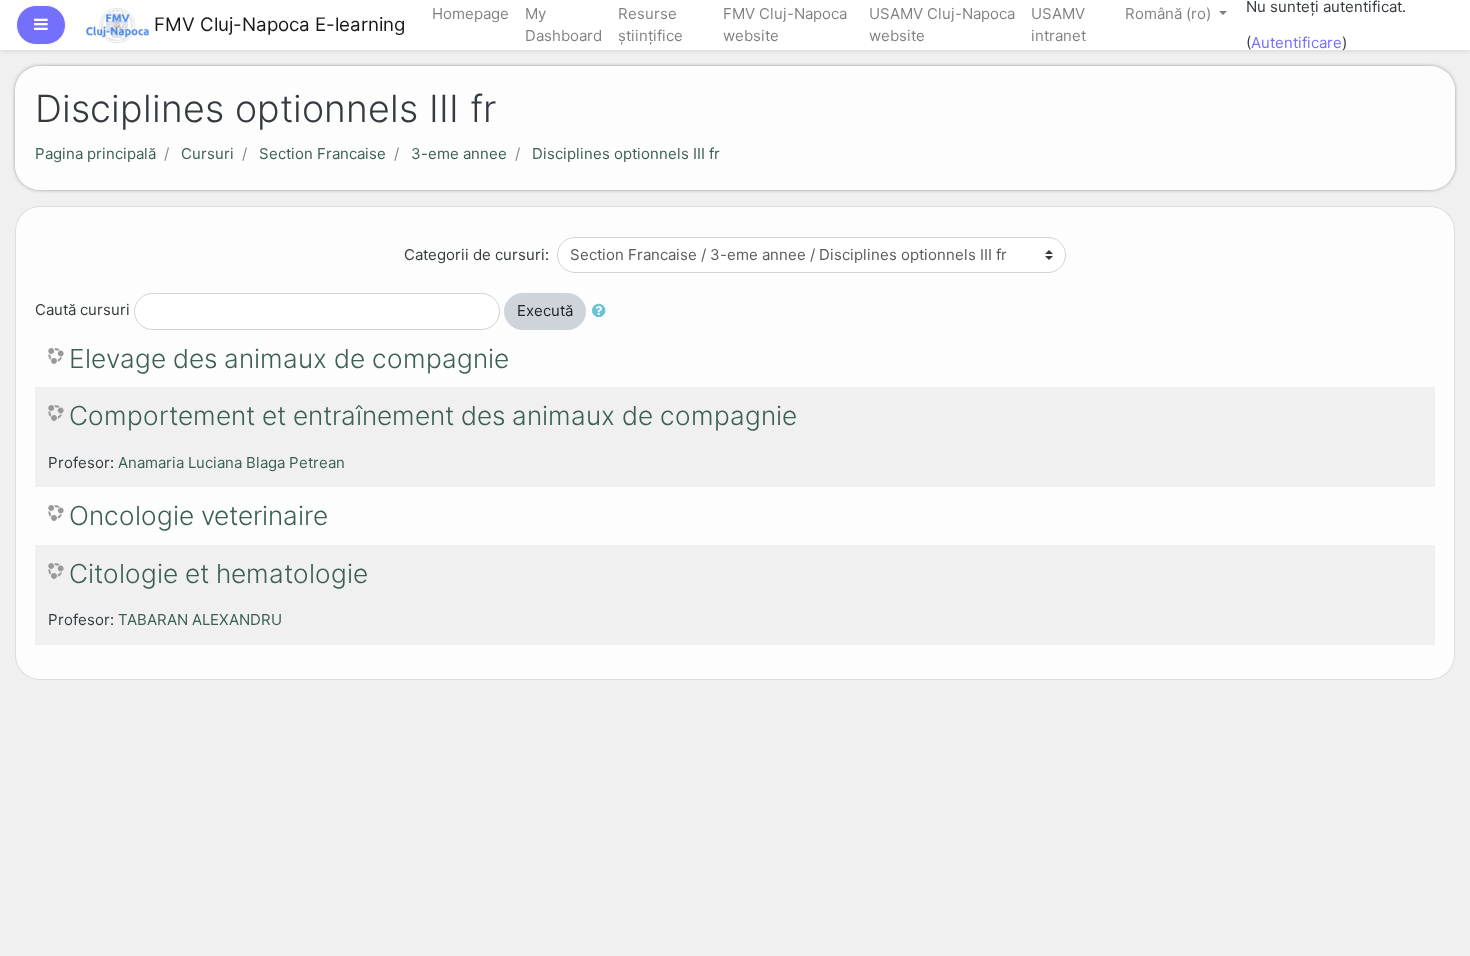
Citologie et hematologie (218, 573)
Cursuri (207, 153)
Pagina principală (95, 153)
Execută (545, 310)
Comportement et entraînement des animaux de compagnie (433, 415)
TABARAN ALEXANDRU (200, 619)
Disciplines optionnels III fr (626, 153)
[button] (603, 311)
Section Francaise (322, 153)
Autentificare (1296, 42)
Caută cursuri (82, 310)
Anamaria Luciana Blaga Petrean (231, 462)
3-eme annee (459, 153)
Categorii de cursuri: (476, 254)
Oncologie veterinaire (198, 515)
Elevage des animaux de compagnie (289, 358)
